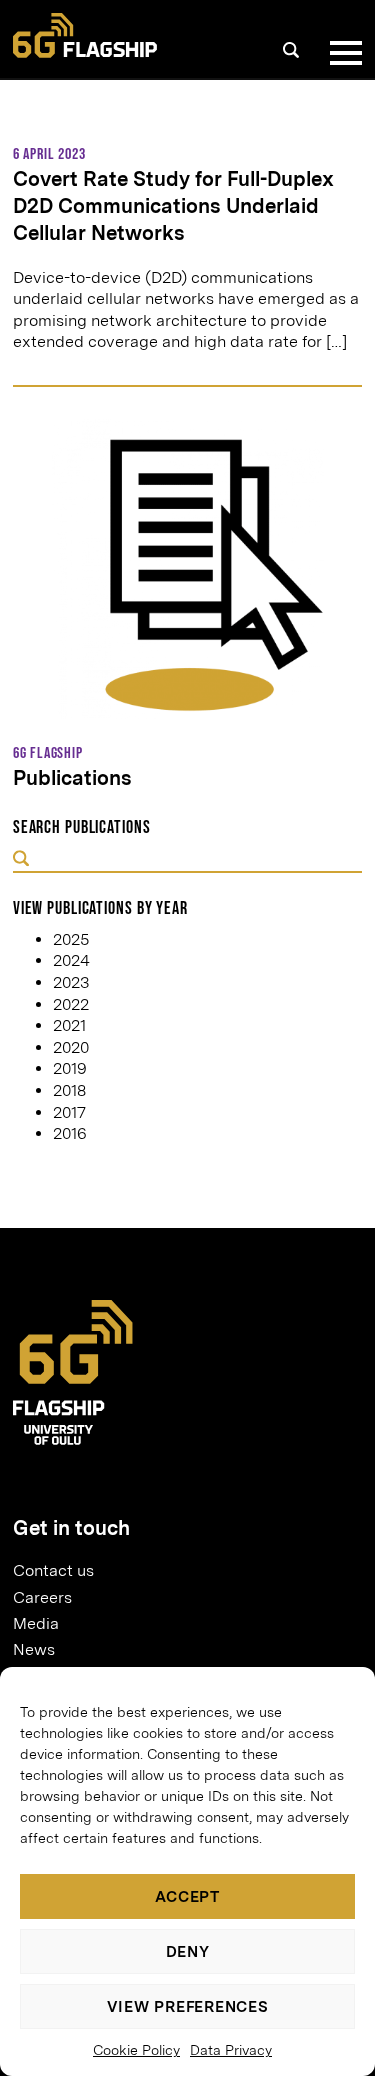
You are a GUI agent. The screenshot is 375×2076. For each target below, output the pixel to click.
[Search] (291, 50)
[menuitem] (179, 1571)
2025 (71, 939)
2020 (71, 1047)
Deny (188, 1952)
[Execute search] (21, 860)
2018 (69, 1090)
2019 (70, 1068)
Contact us (53, 1570)
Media (36, 1623)
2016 (70, 1133)
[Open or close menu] (342, 53)
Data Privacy (231, 2050)
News (34, 1649)
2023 (71, 982)
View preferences (188, 2007)
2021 (69, 1025)
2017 (69, 1112)
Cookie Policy (136, 2050)
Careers (42, 1597)
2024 (71, 960)
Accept (187, 1897)
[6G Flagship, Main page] (85, 35)
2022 (71, 1004)
